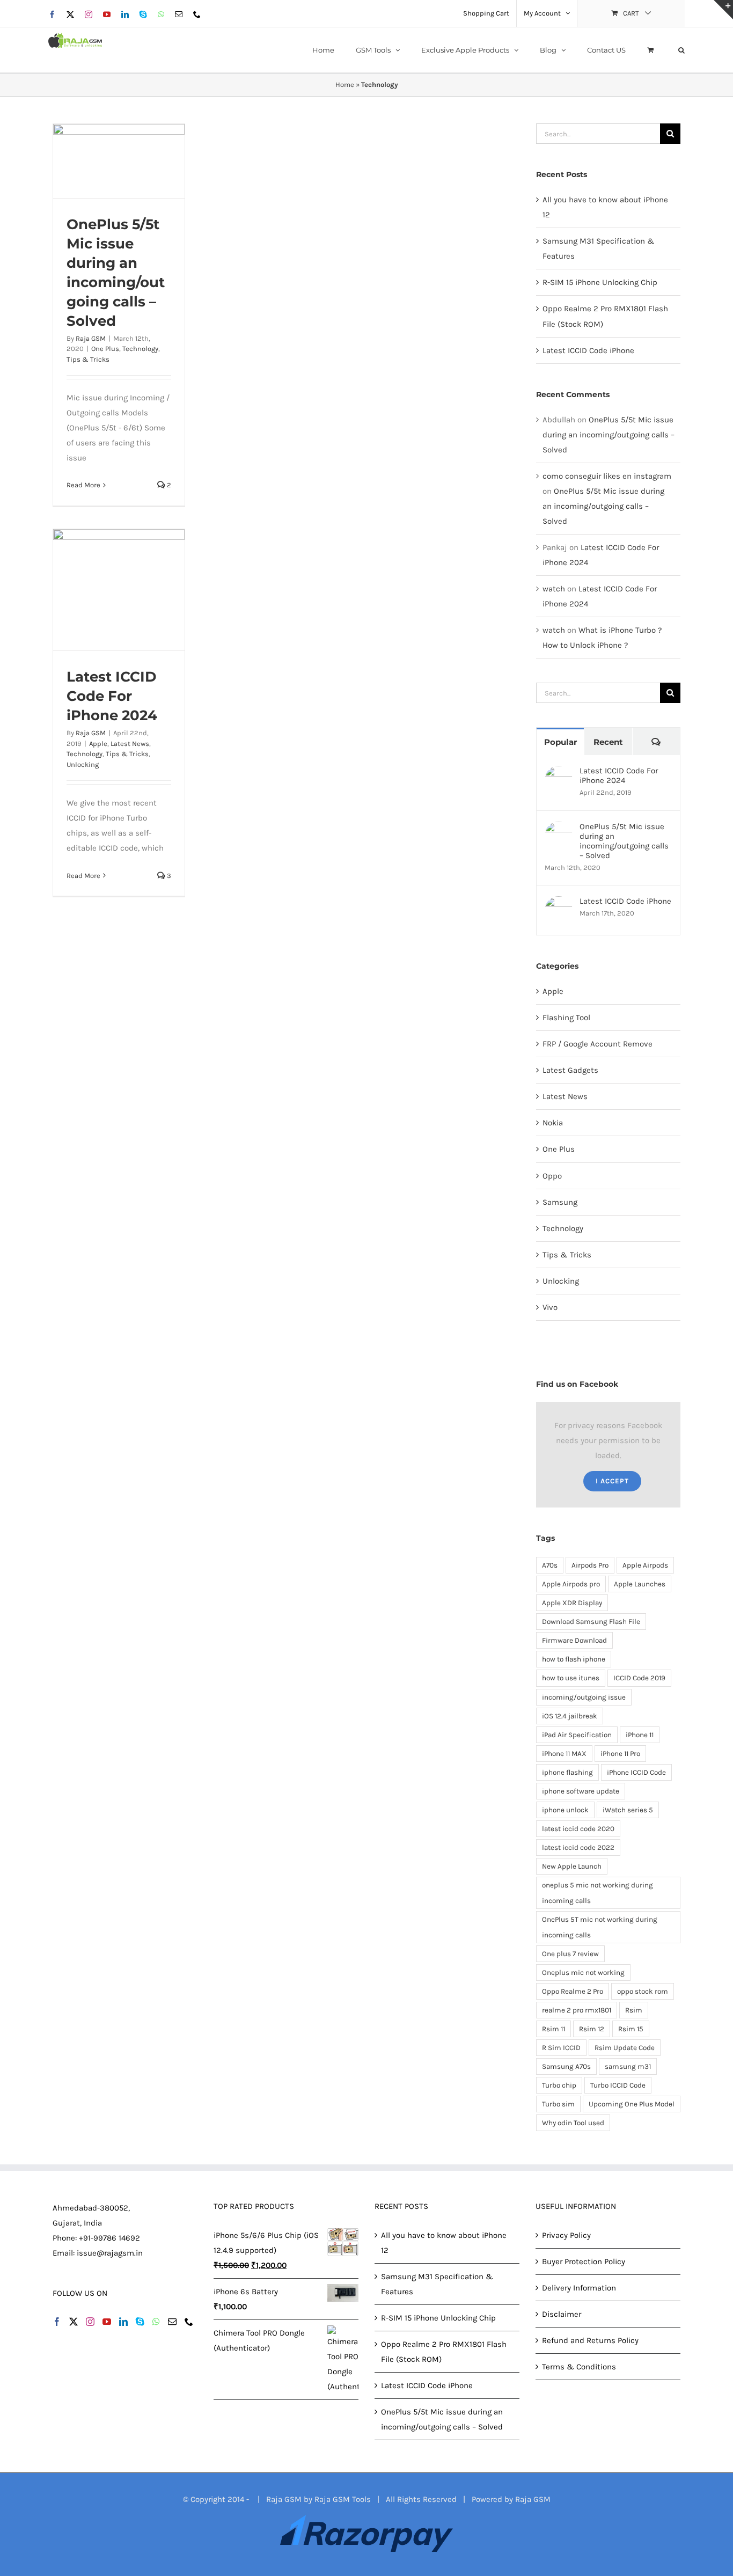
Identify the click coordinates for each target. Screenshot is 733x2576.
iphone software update (581, 1791)
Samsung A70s (566, 2066)
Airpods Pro (590, 1565)
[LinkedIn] (123, 2322)
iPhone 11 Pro (620, 1754)
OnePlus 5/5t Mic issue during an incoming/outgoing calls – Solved (609, 435)
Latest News (130, 744)
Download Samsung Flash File (591, 1622)
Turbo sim (558, 2104)
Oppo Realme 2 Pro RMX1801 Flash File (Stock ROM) (444, 2352)
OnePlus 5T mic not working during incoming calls (600, 1927)
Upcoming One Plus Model (632, 2104)
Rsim (634, 2010)
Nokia (553, 1123)
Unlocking (83, 764)
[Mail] (172, 2322)
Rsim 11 (554, 2029)
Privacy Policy (566, 2235)
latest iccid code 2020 (578, 1829)
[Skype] (140, 2322)
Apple (98, 744)
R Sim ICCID (561, 2048)
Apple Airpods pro (571, 1584)
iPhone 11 (640, 1735)
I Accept (612, 1481)
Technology (140, 349)
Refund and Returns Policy (590, 2340)
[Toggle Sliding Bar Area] (723, 10)
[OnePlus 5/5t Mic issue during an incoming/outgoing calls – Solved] (119, 161)
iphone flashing (567, 1772)
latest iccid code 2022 (578, 1847)
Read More (83, 485)
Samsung (560, 1202)
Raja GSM (91, 338)
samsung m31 (628, 2066)
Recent (608, 742)
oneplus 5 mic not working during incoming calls (598, 1893)
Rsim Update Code (625, 2048)
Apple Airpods (645, 1565)
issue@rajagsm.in (110, 2253)
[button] (681, 50)
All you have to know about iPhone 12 (444, 2243)
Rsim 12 (592, 2029)
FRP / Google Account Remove (598, 1044)
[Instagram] (90, 2322)
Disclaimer (562, 2314)
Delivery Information (579, 2288)
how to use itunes (571, 1678)
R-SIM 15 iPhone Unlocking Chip (600, 282)
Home (345, 85)
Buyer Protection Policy (584, 2262)
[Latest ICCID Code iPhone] (559, 904)
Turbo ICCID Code (618, 2085)
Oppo (552, 1176)
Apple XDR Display (572, 1603)
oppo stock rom (643, 1991)
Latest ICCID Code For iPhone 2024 (112, 696)
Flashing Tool (566, 1018)
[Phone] (189, 2322)
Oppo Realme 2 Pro (573, 1991)
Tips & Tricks (88, 359)
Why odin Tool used (573, 2123)
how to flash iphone (574, 1659)
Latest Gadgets (570, 1070)
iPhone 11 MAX (564, 1754)
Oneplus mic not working (583, 1973)
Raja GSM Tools (343, 2499)
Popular (560, 742)
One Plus (105, 349)
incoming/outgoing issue (584, 1697)
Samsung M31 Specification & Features (437, 2284)
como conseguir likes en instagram (607, 476)
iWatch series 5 (628, 1810)
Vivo (550, 1307)
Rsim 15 (631, 2029)
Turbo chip (559, 2085)
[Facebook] (57, 2322)
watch (554, 589)
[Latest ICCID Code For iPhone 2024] (119, 590)
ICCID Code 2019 (639, 1678)
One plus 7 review (570, 1954)
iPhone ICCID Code (636, 1772)
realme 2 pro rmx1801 (577, 2010)
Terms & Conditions (579, 2367)
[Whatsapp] (156, 2322)
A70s (550, 1565)
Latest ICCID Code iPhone (588, 350)
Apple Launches (640, 1584)
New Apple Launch (572, 1866)
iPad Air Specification (577, 1735)
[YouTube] (107, 2322)
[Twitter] (74, 2322)
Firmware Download (574, 1640)
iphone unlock (565, 1810)
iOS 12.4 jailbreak (570, 1716)
